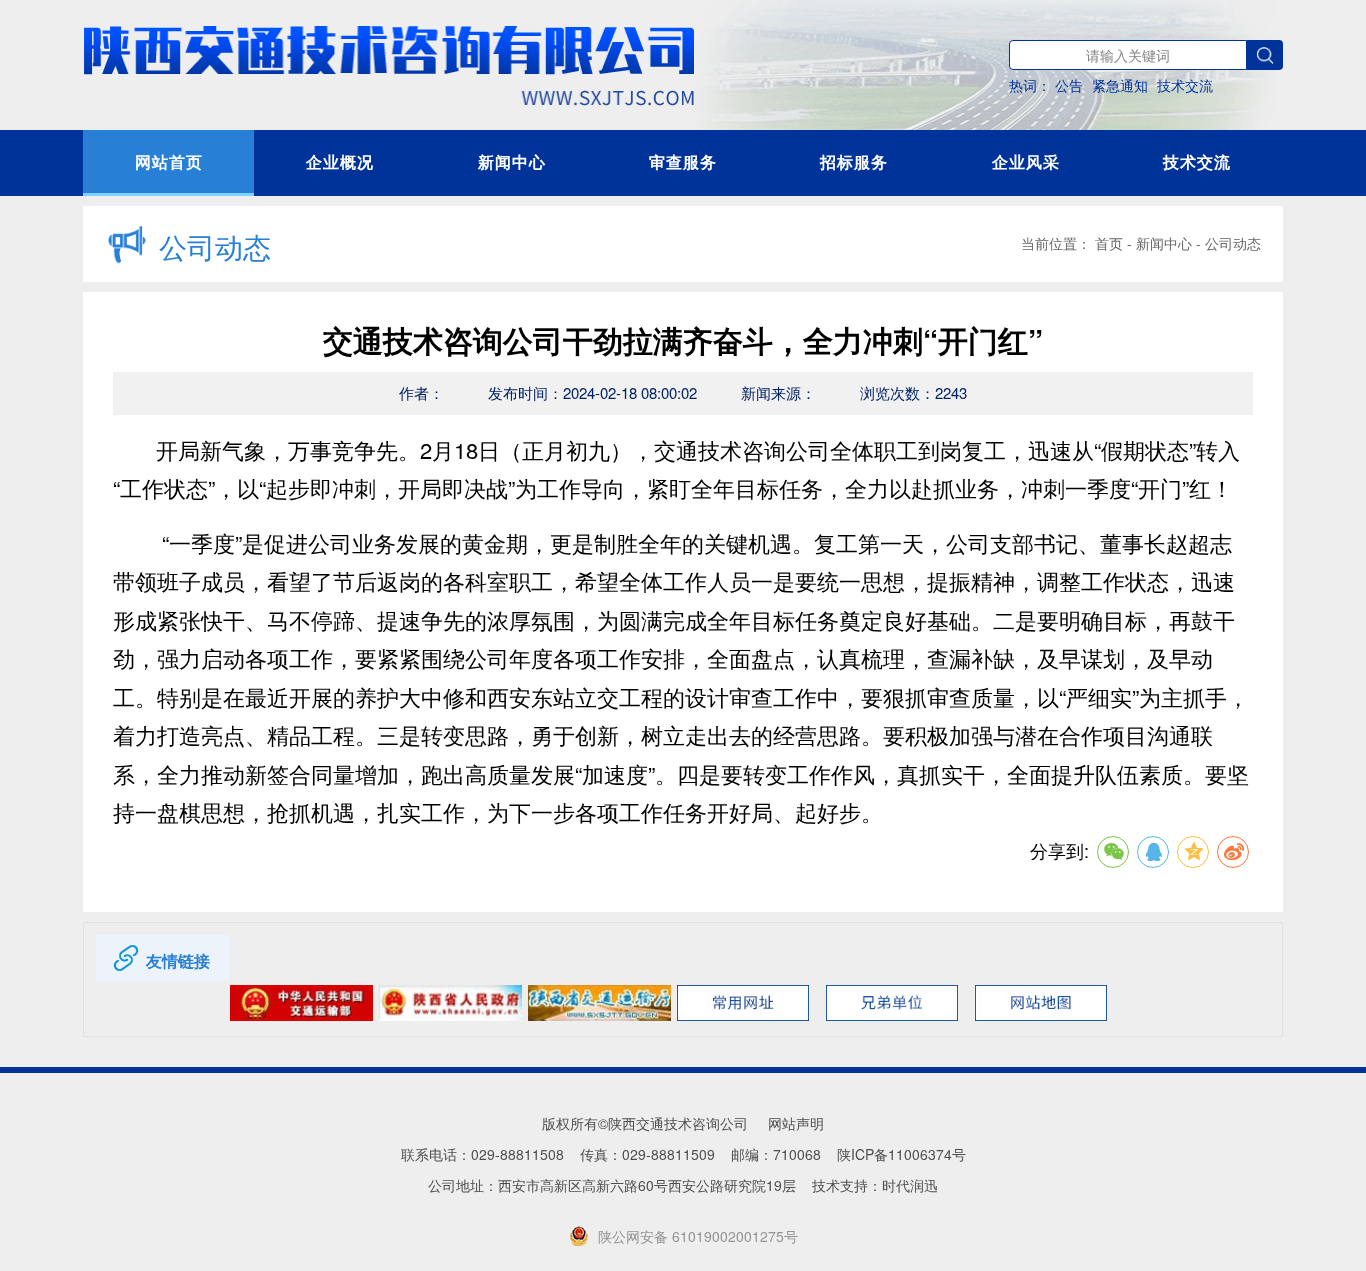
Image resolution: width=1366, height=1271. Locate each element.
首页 (1109, 243)
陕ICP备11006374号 (901, 1154)
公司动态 (1233, 243)
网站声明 (796, 1123)
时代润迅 (910, 1185)
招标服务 (854, 161)
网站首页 (169, 161)
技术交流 (1185, 85)
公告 (1069, 85)
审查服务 (683, 161)
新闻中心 (512, 161)
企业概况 (340, 161)
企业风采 (1026, 161)
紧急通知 (1120, 85)
